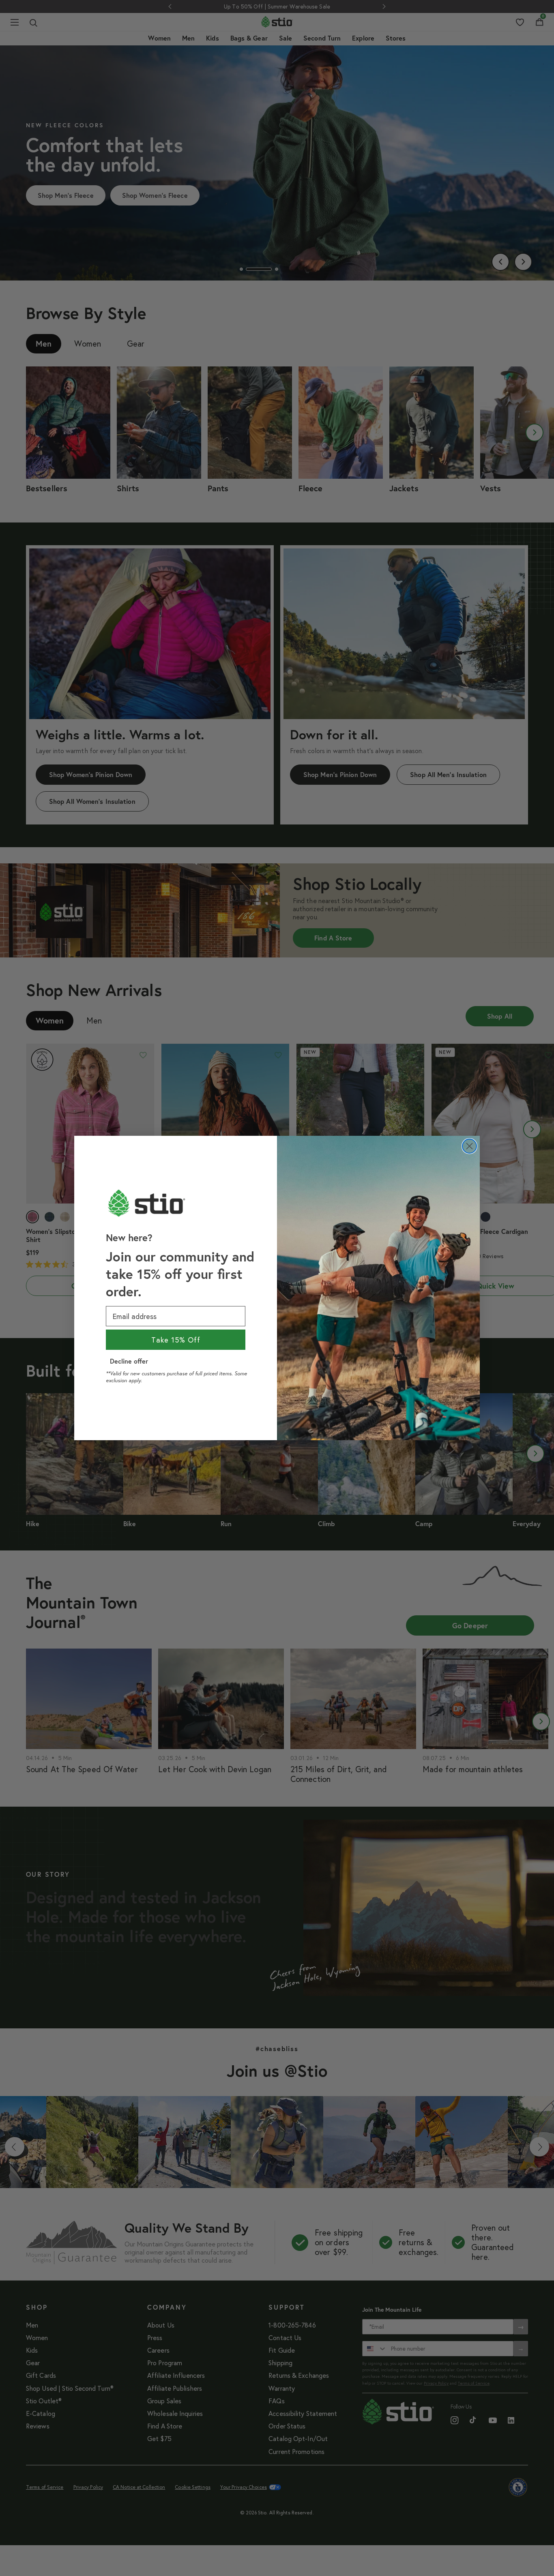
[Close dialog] (469, 1146)
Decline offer (129, 1361)
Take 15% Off (176, 1340)
